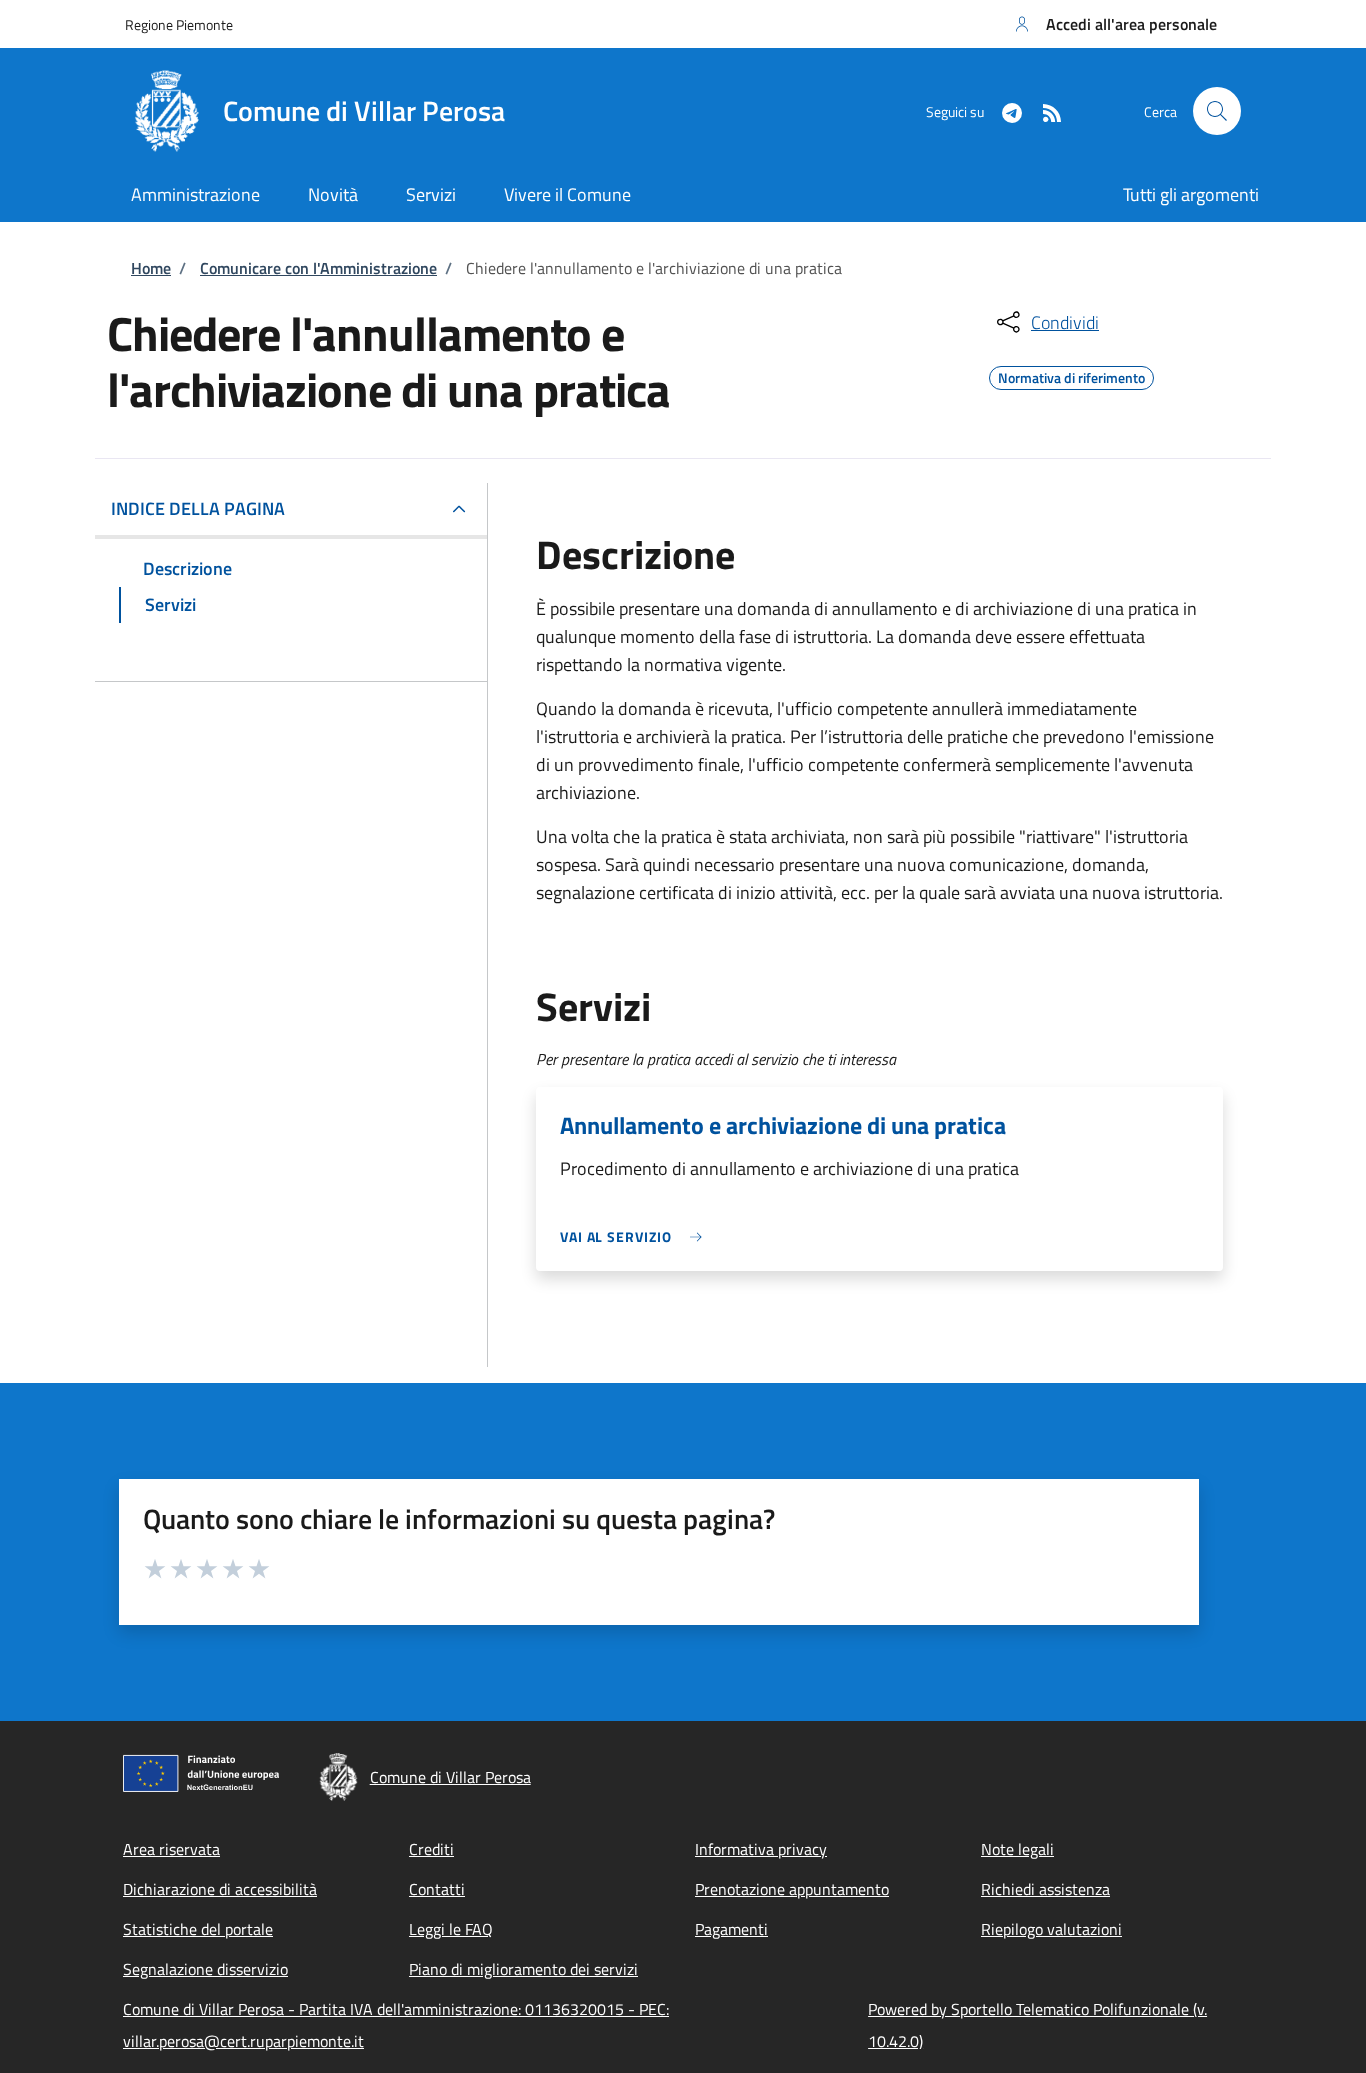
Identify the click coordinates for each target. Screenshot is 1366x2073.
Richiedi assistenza (1045, 1889)
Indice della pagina (198, 508)
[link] (636, 1236)
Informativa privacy (761, 1849)
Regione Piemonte (179, 24)
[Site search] (1217, 111)
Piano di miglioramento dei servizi (523, 1969)
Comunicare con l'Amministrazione (318, 268)
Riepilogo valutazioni (1051, 1929)
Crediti (431, 1849)
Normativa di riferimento (1071, 375)
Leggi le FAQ (451, 1929)
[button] (1113, 24)
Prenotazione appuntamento (792, 1889)
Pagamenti (731, 1929)
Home (151, 268)
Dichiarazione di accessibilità (220, 1889)
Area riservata (171, 1849)
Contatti (437, 1889)
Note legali (1017, 1849)
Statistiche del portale (198, 1929)
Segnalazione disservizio (205, 1969)
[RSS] (1044, 110)
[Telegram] (1004, 110)
